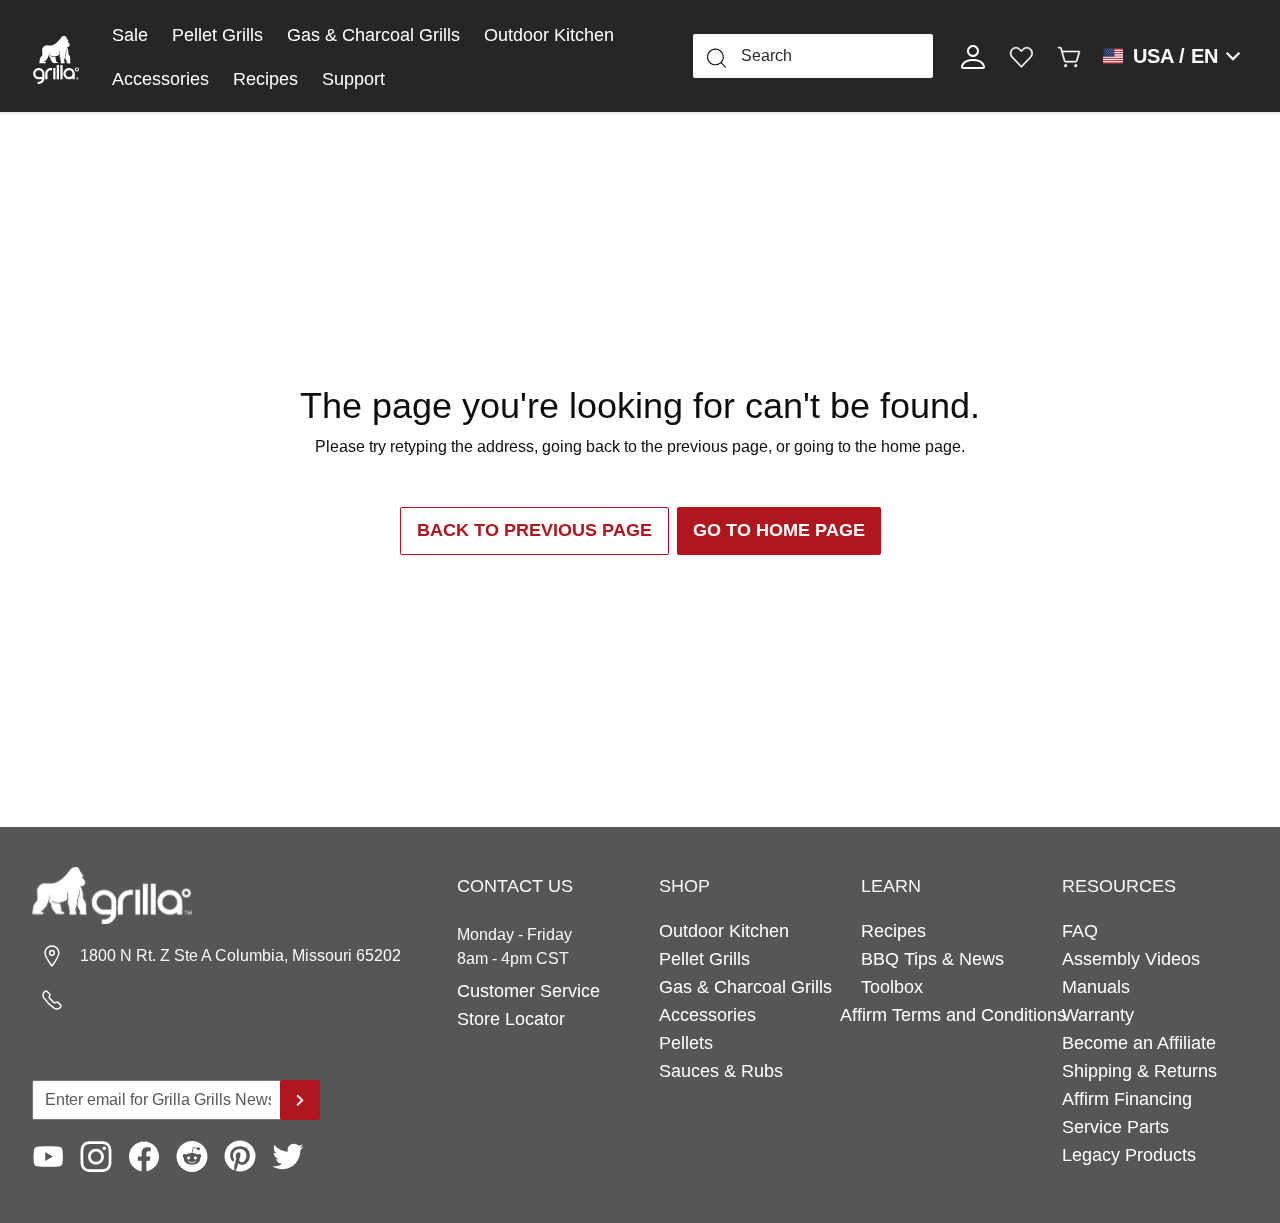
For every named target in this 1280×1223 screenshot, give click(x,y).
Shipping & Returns (1139, 1071)
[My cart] (1069, 56)
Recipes (265, 79)
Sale (130, 35)
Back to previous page (534, 530)
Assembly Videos (1131, 959)
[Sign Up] (300, 1100)
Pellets (686, 1043)
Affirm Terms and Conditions (954, 1015)
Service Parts (1115, 1127)
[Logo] (56, 56)
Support (353, 79)
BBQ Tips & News (932, 959)
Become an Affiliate (1139, 1043)
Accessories (160, 79)
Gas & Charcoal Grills (373, 35)
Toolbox (892, 987)
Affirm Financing (1127, 1099)
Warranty (1098, 1015)
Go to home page (779, 530)
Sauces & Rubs (721, 1071)
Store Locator (511, 1019)
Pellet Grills (217, 35)
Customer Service (528, 991)
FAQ (1080, 931)
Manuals (1096, 987)
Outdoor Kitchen (549, 35)
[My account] (973, 56)
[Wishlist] (1021, 56)
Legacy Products (1129, 1155)
